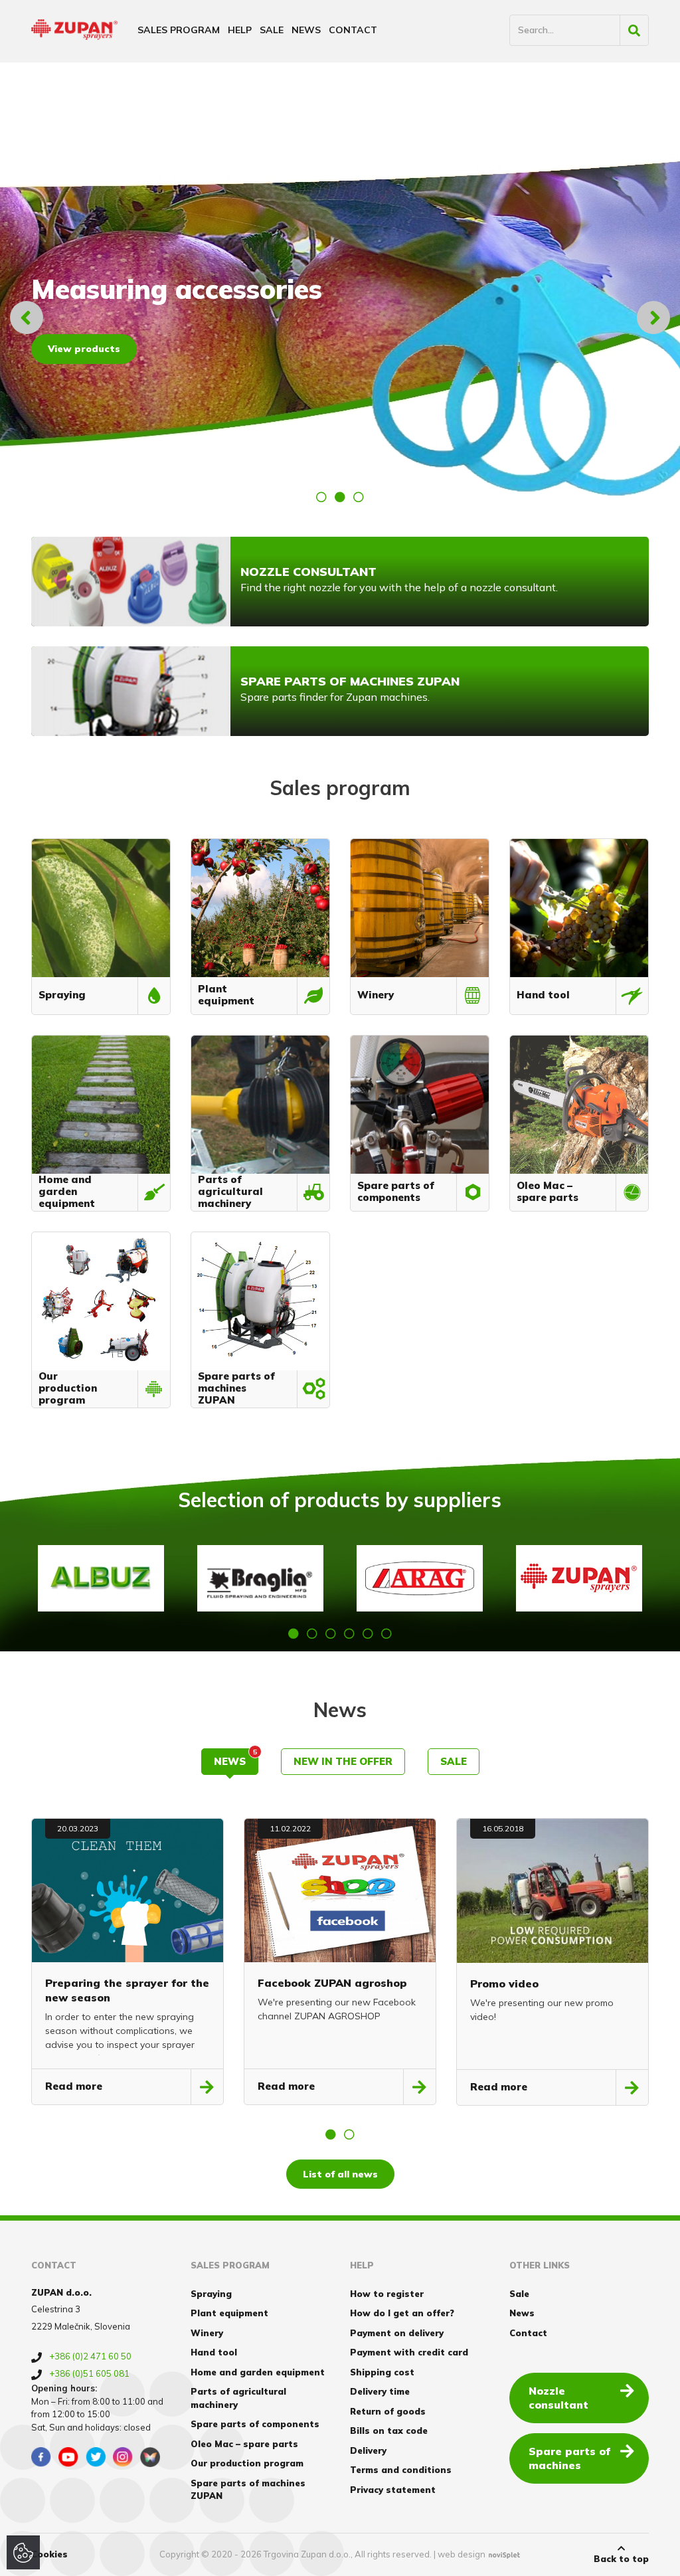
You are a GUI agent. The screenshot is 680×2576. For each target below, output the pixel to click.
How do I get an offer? (402, 2313)
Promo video (504, 1983)
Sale (272, 30)
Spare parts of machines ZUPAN (248, 2490)
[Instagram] (123, 2457)
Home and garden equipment (258, 2372)
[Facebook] (41, 2457)
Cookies (49, 2554)
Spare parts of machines (569, 2458)
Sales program (179, 30)
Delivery (368, 2450)
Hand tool (214, 2352)
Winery (207, 2333)
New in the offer (343, 1761)
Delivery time (380, 2391)
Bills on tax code (389, 2431)
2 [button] (340, 497)
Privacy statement (393, 2490)
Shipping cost (382, 2372)
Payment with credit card (409, 2352)
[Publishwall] (150, 2457)
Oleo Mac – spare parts (244, 2444)
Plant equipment (229, 2313)
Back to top (621, 2559)
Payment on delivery (397, 2333)
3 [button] (359, 497)
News (306, 30)
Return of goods (388, 2411)
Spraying (211, 2294)
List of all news (340, 2174)
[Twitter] (96, 2457)
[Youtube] (68, 2457)
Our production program (247, 2463)
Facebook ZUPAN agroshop (332, 1983)
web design (462, 2554)
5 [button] (368, 1633)
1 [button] (321, 497)
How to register (387, 2294)
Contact (353, 30)
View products (84, 349)
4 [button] (349, 1633)
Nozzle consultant (558, 2398)
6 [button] (386, 1633)
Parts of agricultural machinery (238, 2398)
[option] (340, 318)
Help (240, 30)
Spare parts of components (255, 2424)
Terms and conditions (401, 2470)
